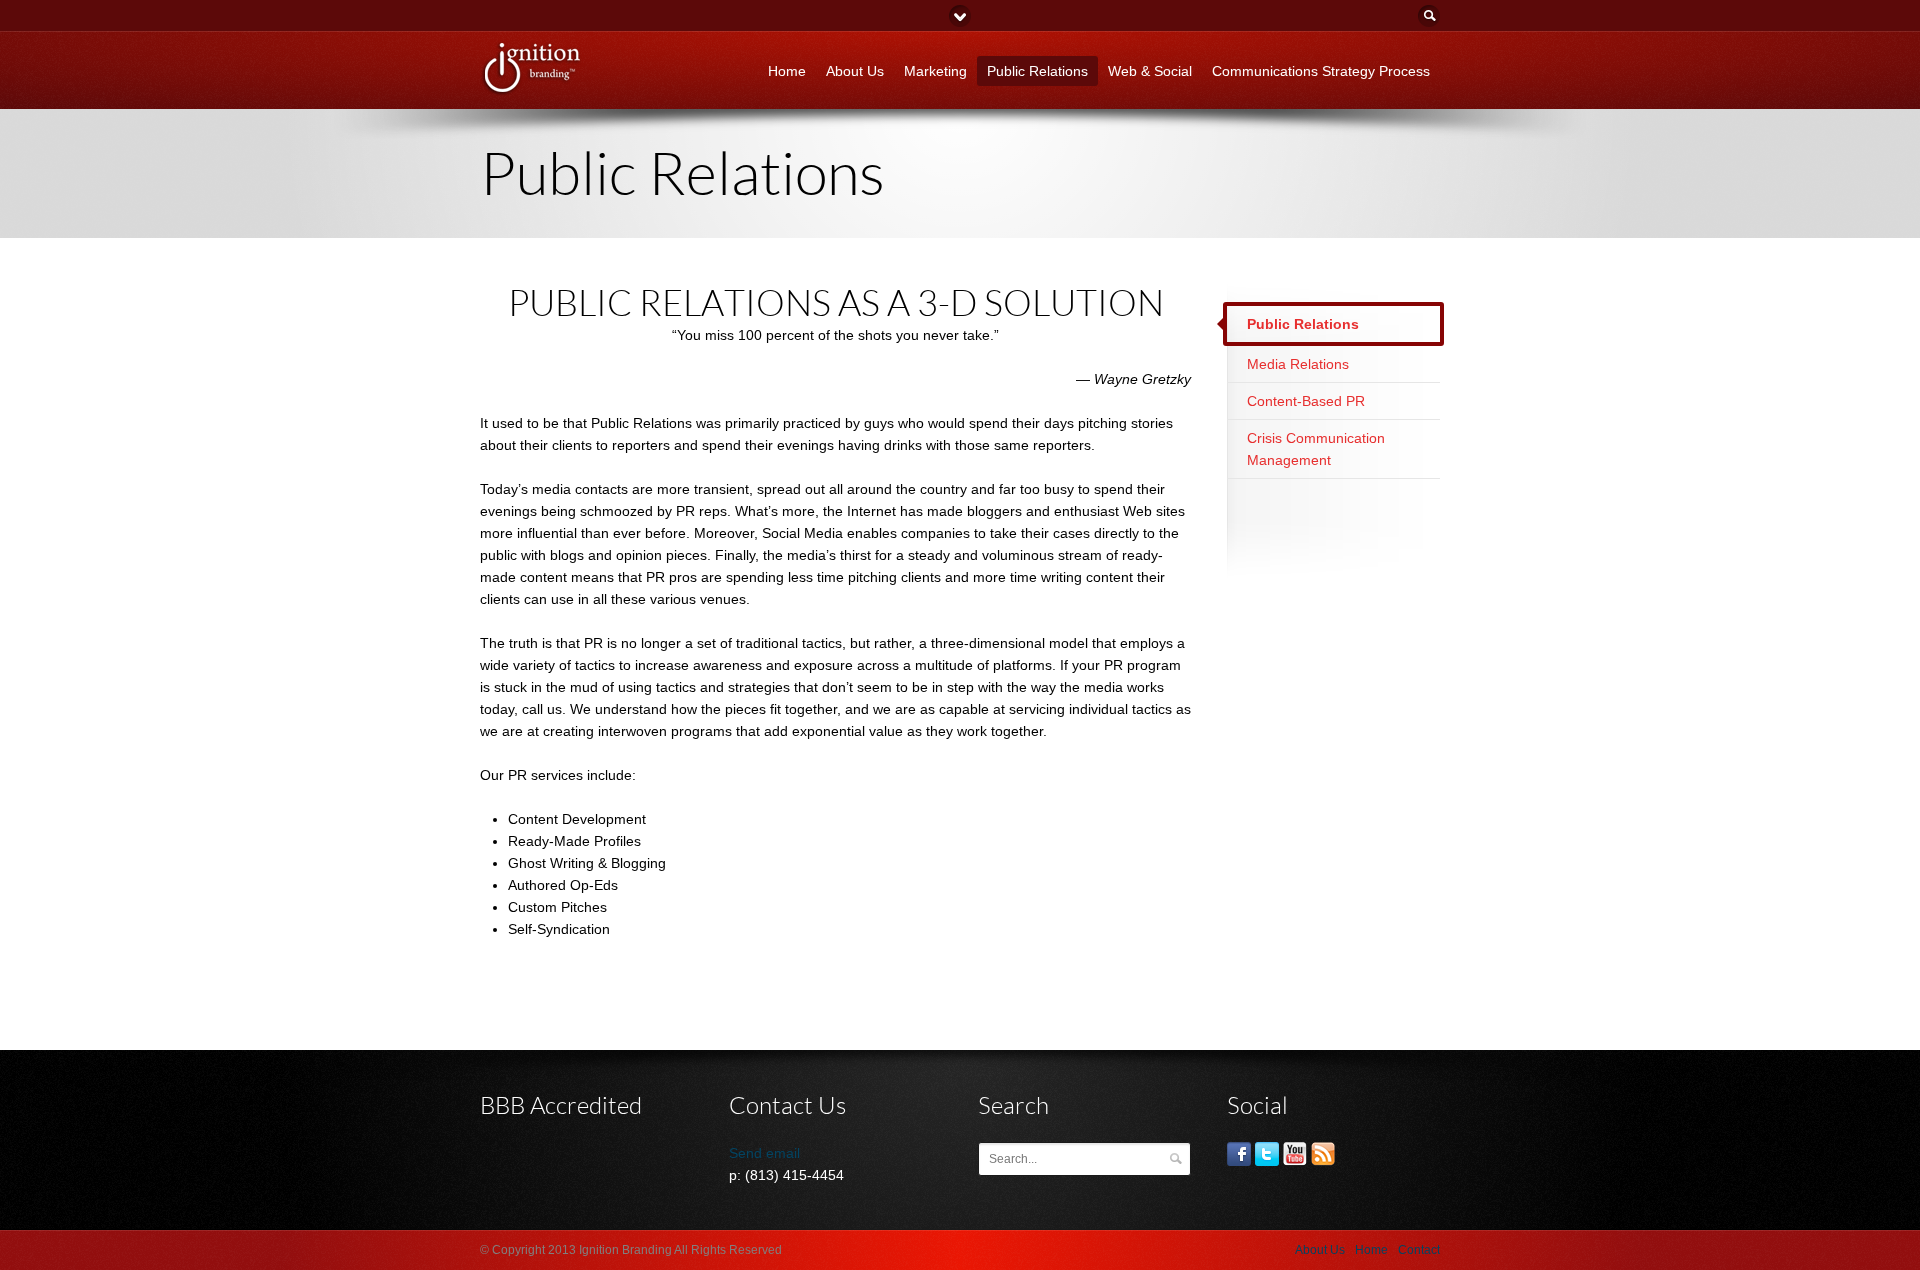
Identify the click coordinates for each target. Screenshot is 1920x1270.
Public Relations (1037, 71)
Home (787, 71)
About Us (855, 71)
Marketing (935, 71)
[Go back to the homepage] (532, 89)
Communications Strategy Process (1321, 71)
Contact (1419, 1250)
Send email (764, 1153)
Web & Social (1150, 71)
